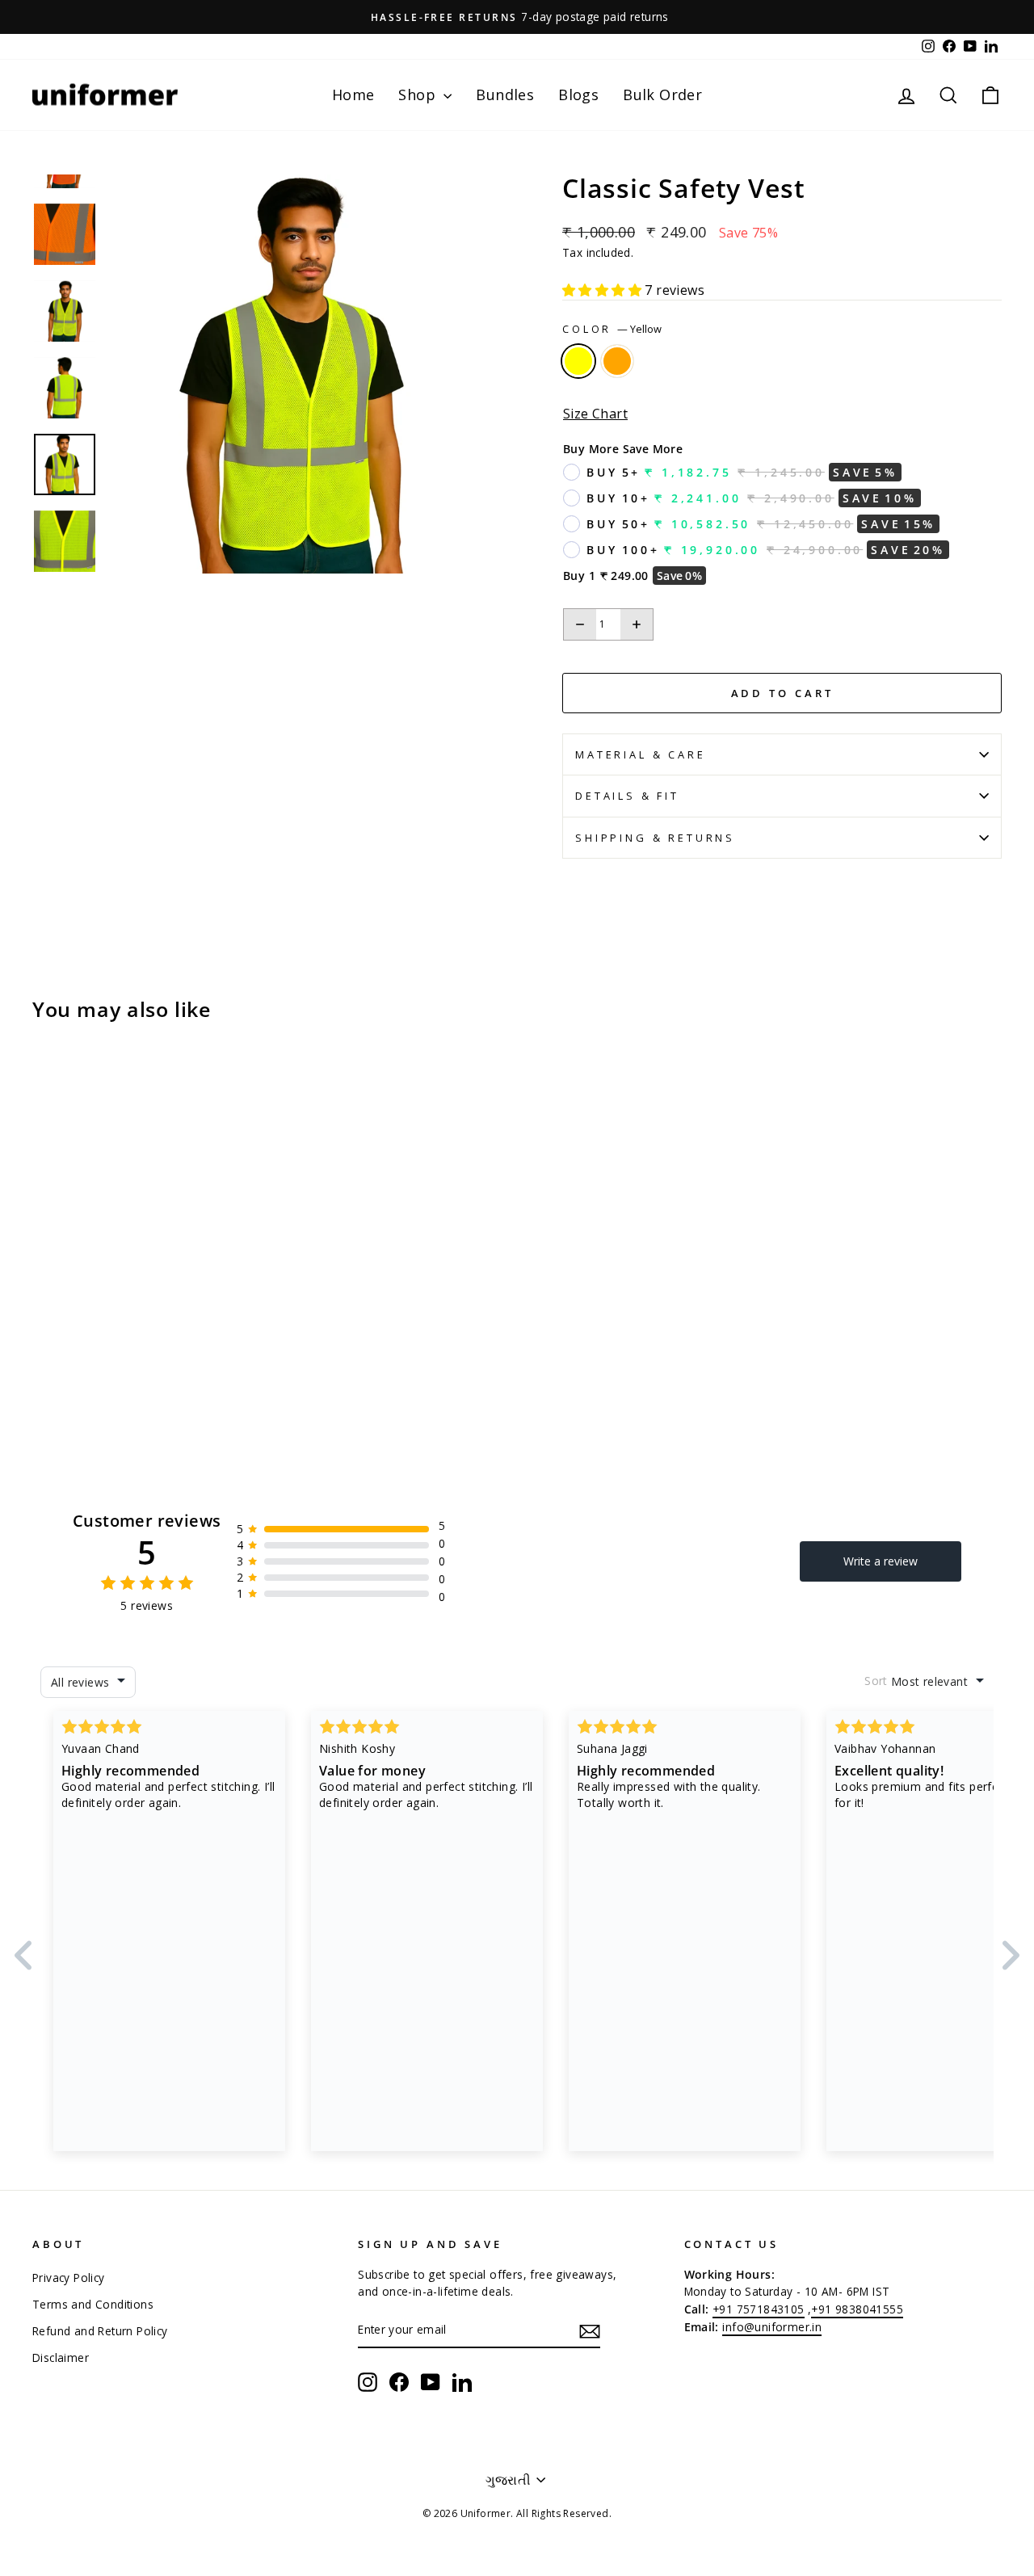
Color (612, 329)
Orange (617, 361)
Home (353, 95)
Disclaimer (61, 2357)
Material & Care (641, 754)
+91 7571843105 (759, 2309)
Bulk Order (662, 95)
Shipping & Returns (655, 838)
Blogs (578, 95)
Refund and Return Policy (100, 2331)
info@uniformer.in (772, 2327)
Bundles (505, 95)
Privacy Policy (69, 2278)
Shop (419, 95)
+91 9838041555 (857, 2309)
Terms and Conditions (93, 2304)
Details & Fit (627, 796)
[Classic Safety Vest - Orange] (65, 1348)
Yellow (578, 361)
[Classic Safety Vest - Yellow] (43, 1348)
